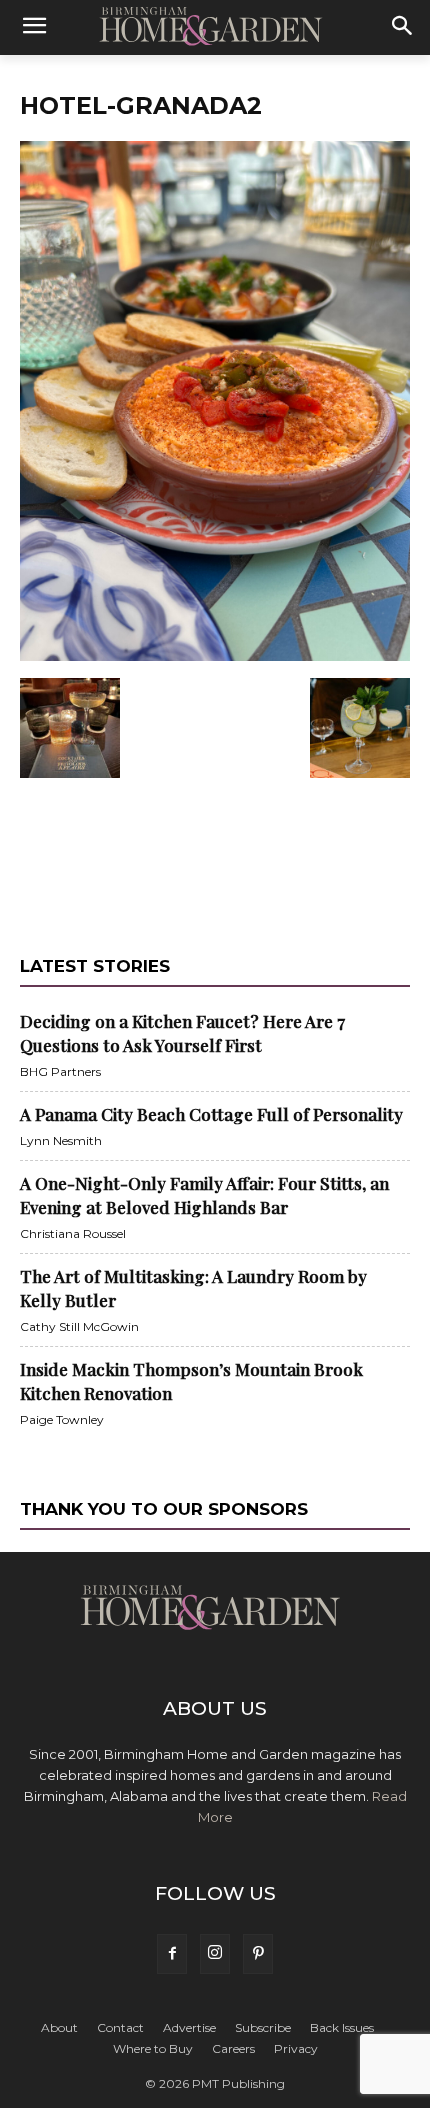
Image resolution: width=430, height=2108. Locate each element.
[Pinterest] (258, 1954)
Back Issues (342, 2027)
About (59, 2027)
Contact (120, 2027)
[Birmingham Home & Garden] (215, 27)
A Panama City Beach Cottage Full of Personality (211, 1114)
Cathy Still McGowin (79, 1326)
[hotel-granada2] (215, 657)
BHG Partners (60, 1071)
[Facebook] (172, 1954)
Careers (233, 2048)
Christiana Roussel (73, 1233)
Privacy (296, 2048)
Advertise (189, 2027)
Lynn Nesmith (61, 1140)
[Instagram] (215, 1954)
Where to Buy (153, 2048)
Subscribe (263, 2027)
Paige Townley (62, 1419)
